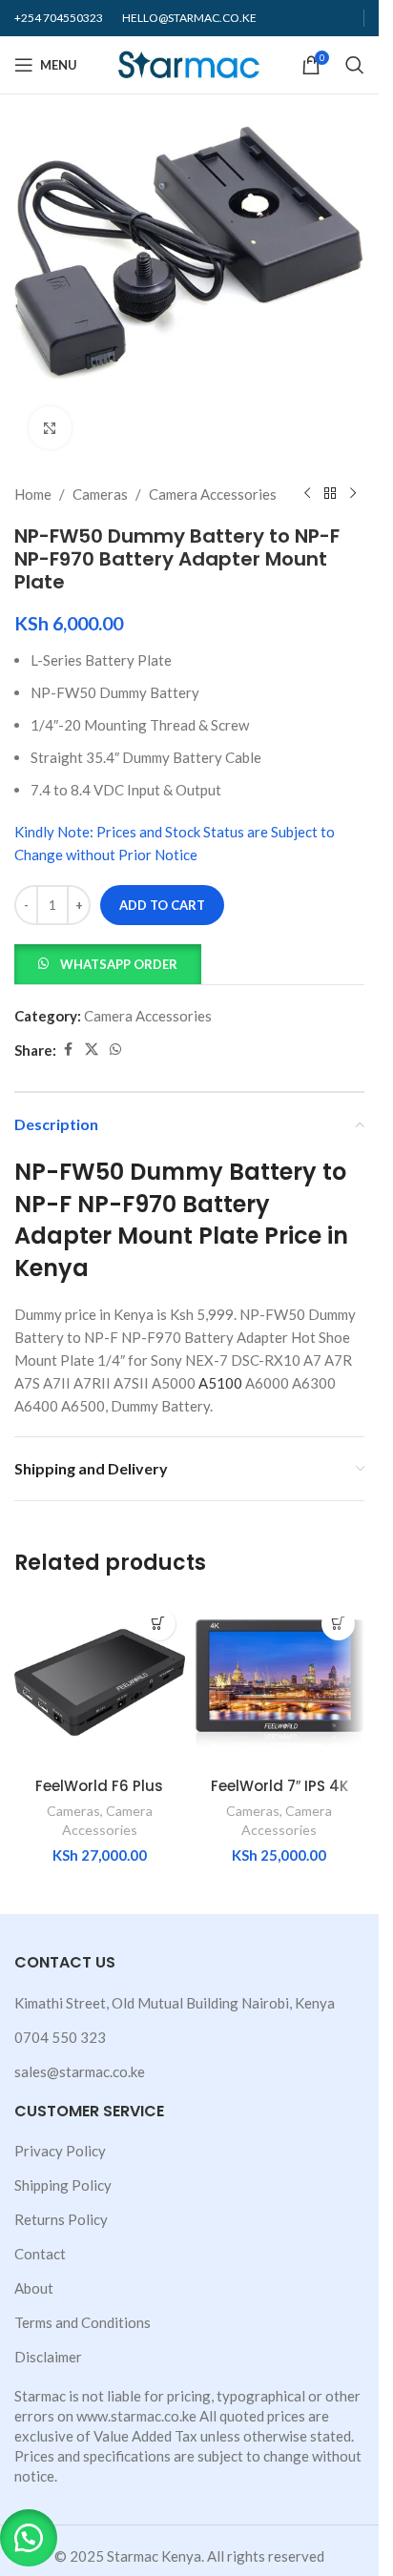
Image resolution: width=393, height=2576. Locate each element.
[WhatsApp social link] (115, 1050)
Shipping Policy (63, 2185)
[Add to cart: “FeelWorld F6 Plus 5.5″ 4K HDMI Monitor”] (159, 1624)
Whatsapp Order (119, 964)
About (34, 2288)
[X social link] (92, 1050)
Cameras (100, 494)
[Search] (355, 65)
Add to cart (162, 905)
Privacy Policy (60, 2151)
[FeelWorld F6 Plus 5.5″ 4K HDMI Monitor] (100, 1683)
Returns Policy (61, 2219)
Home (33, 494)
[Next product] (353, 494)
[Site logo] (189, 63)
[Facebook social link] (68, 1050)
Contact (40, 2254)
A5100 (220, 1383)
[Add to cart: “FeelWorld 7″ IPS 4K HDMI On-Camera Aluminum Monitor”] (338, 1624)
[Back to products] (330, 494)
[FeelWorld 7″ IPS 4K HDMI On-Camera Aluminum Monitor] (280, 1683)
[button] (108, 962)
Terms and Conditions (83, 2322)
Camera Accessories (213, 494)
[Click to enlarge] (50, 428)
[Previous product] (307, 494)
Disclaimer (48, 2357)
